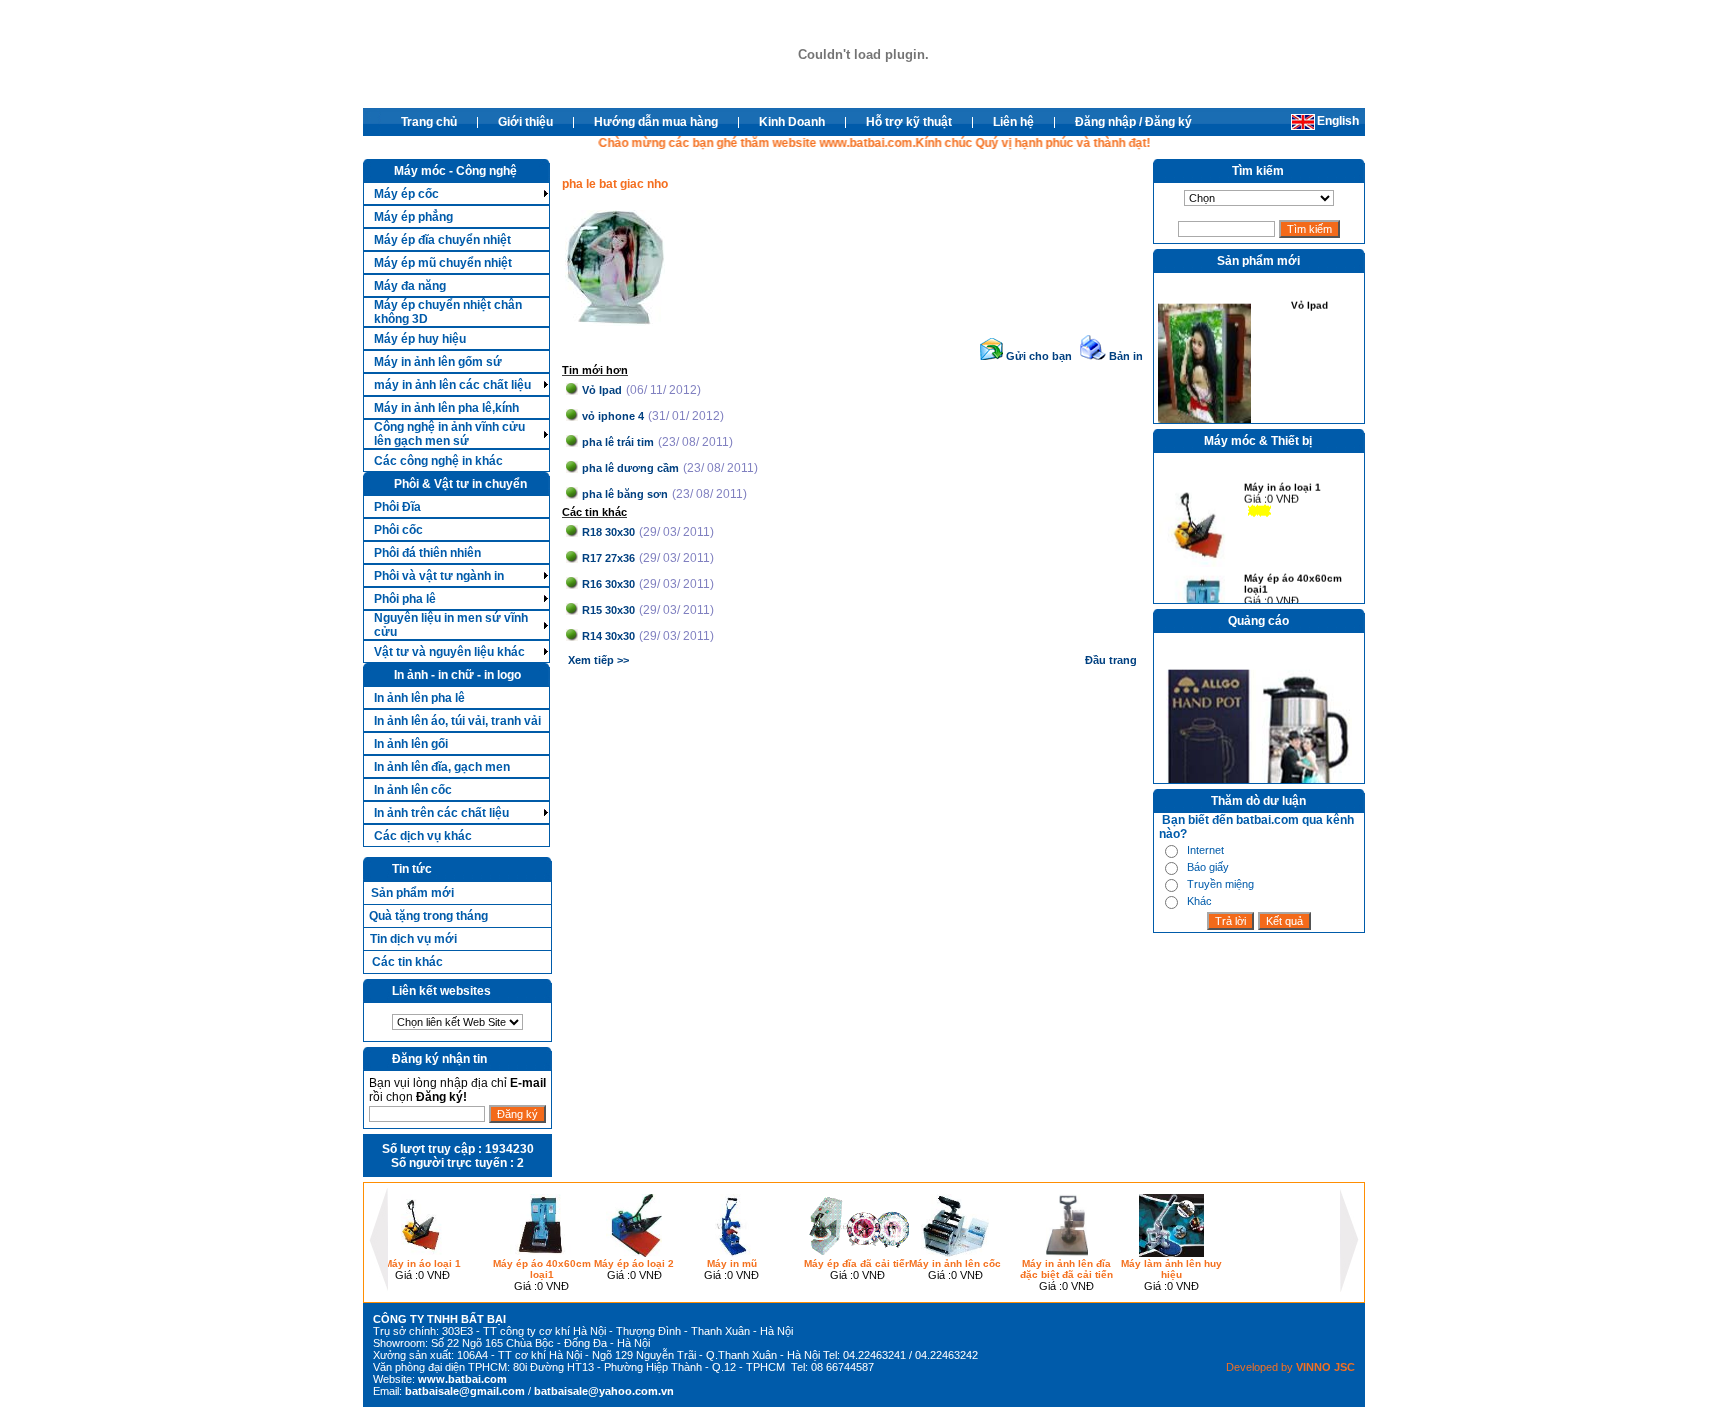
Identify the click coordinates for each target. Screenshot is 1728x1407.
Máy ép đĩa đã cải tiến (857, 1263)
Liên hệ (1013, 122)
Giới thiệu (525, 122)
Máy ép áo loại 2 (634, 1263)
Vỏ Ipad (602, 390)
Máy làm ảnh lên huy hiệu (1171, 1269)
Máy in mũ (732, 1263)
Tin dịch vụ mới (413, 939)
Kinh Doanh (792, 122)
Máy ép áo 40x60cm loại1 (1293, 578)
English (1338, 121)
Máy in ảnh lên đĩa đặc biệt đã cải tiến (1066, 1269)
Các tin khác (407, 962)
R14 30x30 (608, 636)
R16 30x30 (608, 584)
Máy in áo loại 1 (1282, 481)
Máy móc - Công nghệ (455, 171)
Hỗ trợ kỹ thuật (909, 122)
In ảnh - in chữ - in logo (457, 675)
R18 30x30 (608, 532)
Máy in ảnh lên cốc (955, 1263)
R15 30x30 (608, 610)
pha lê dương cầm (630, 468)
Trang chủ (429, 122)
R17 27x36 (608, 558)
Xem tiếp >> (598, 660)
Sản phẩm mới (412, 893)
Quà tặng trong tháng (428, 916)
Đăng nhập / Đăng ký (1133, 122)
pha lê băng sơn (625, 494)
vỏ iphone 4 (613, 416)
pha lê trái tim (618, 442)
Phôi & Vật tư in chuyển (460, 484)
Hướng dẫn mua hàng (656, 122)
